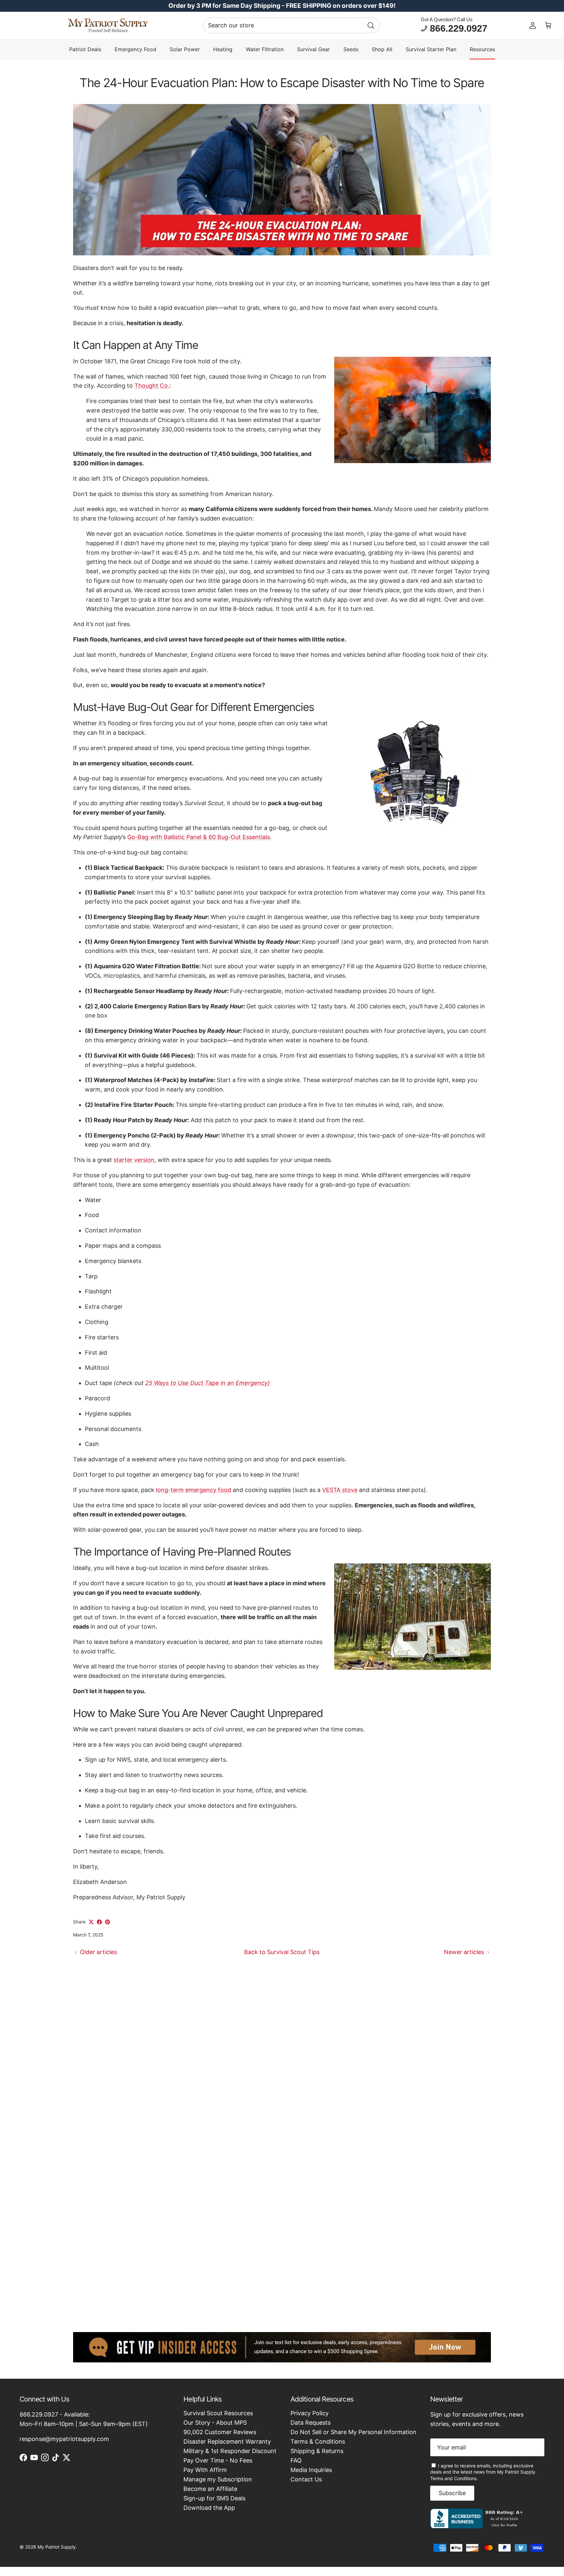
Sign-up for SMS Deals (214, 2498)
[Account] (533, 25)
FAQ (296, 2460)
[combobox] (291, 25)
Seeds (351, 49)
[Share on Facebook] (99, 1922)
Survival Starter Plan (431, 49)
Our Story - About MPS (215, 2423)
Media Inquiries (311, 2470)
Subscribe (452, 2493)
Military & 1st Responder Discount (230, 2451)
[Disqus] (282, 2045)
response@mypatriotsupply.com (64, 2439)
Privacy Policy (310, 2413)
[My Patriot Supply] (108, 25)
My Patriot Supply (57, 2547)
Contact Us (306, 2479)
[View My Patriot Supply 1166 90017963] (478, 2526)
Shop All (382, 49)
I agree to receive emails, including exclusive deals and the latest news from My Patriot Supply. (483, 2472)
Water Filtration (265, 49)
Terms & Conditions (318, 2441)
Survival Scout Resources (218, 2413)
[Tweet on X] (91, 1922)
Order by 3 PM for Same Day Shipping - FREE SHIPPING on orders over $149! (282, 6)
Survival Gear (313, 49)
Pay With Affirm (205, 2470)
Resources (482, 49)
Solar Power (185, 49)
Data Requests (311, 2423)
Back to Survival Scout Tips (282, 1952)
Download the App (209, 2508)
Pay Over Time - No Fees (218, 2460)
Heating (223, 49)
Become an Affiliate (210, 2489)
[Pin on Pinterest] (108, 1922)
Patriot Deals (85, 49)
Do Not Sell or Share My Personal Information (353, 2432)
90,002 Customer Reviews (220, 2432)
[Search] (371, 25)
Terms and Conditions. (454, 2478)
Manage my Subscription (218, 2479)
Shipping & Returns (317, 2451)
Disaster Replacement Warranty (227, 2441)
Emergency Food (135, 49)
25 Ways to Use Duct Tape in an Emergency (206, 1383)
